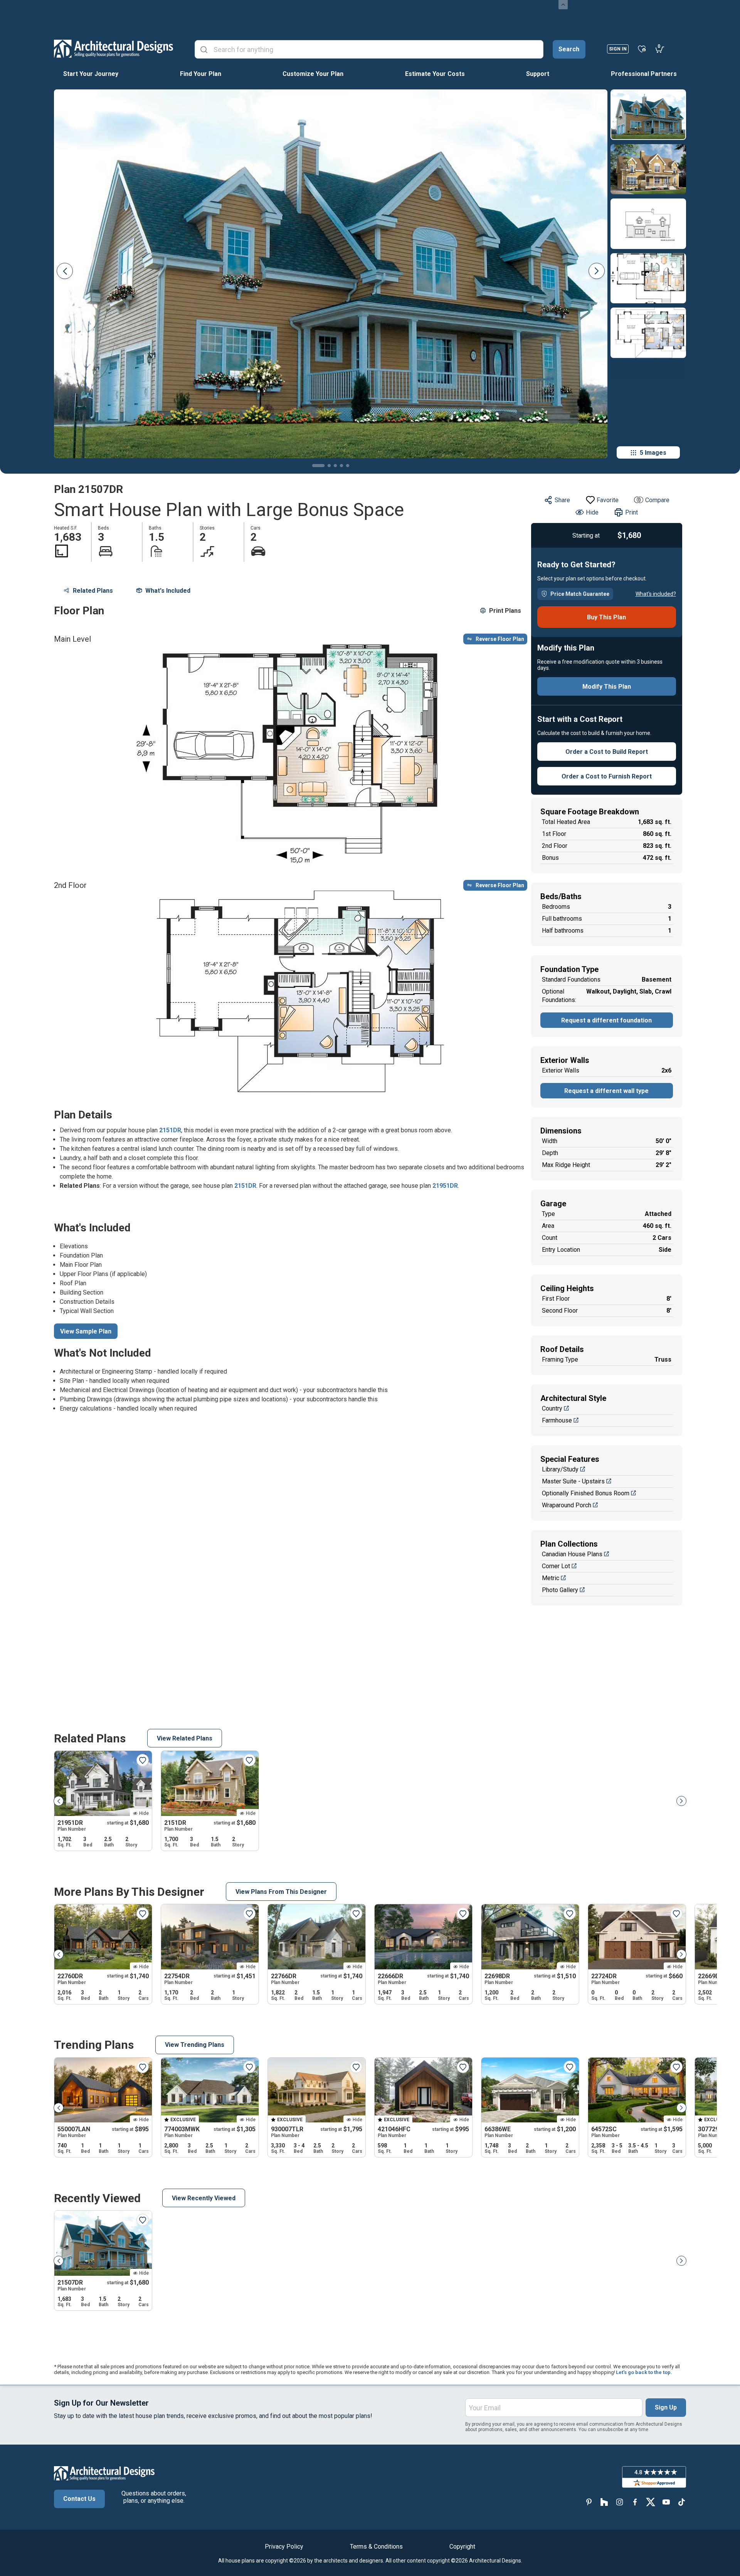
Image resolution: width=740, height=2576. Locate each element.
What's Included (168, 591)
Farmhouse (557, 1420)
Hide (592, 512)
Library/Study (560, 1469)
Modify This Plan (607, 687)
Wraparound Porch (567, 1505)
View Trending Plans (195, 2045)
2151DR (170, 1130)
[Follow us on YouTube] (666, 2502)
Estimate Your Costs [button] (435, 74)
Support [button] (538, 74)
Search (569, 49)
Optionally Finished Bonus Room (586, 1493)
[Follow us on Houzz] (604, 2502)
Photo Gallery (560, 1590)
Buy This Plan (606, 617)
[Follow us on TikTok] (681, 2502)
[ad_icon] (114, 49)
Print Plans (505, 611)
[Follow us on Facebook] (635, 2502)
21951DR (445, 1186)
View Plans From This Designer (281, 1892)
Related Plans (93, 591)
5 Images (653, 453)
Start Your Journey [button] (91, 74)
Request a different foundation (606, 1020)
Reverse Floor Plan (500, 639)
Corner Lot (556, 1566)
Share (562, 500)
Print (632, 512)
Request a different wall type (606, 1091)
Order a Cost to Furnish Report (607, 776)
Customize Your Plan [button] (313, 74)
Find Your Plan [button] (201, 74)
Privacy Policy (284, 2547)
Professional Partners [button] (644, 74)
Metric (551, 1578)
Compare (657, 500)
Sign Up (666, 2407)
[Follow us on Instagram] (620, 2502)
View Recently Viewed (204, 2198)
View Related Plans (185, 1738)
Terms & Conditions (376, 2547)
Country (552, 1408)
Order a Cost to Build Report (607, 752)
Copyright (462, 2547)
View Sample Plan (86, 1331)
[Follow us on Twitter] (651, 2502)
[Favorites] (642, 49)
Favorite (608, 500)
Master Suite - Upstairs (573, 1481)
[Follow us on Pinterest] (589, 2502)
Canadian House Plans (572, 1554)
